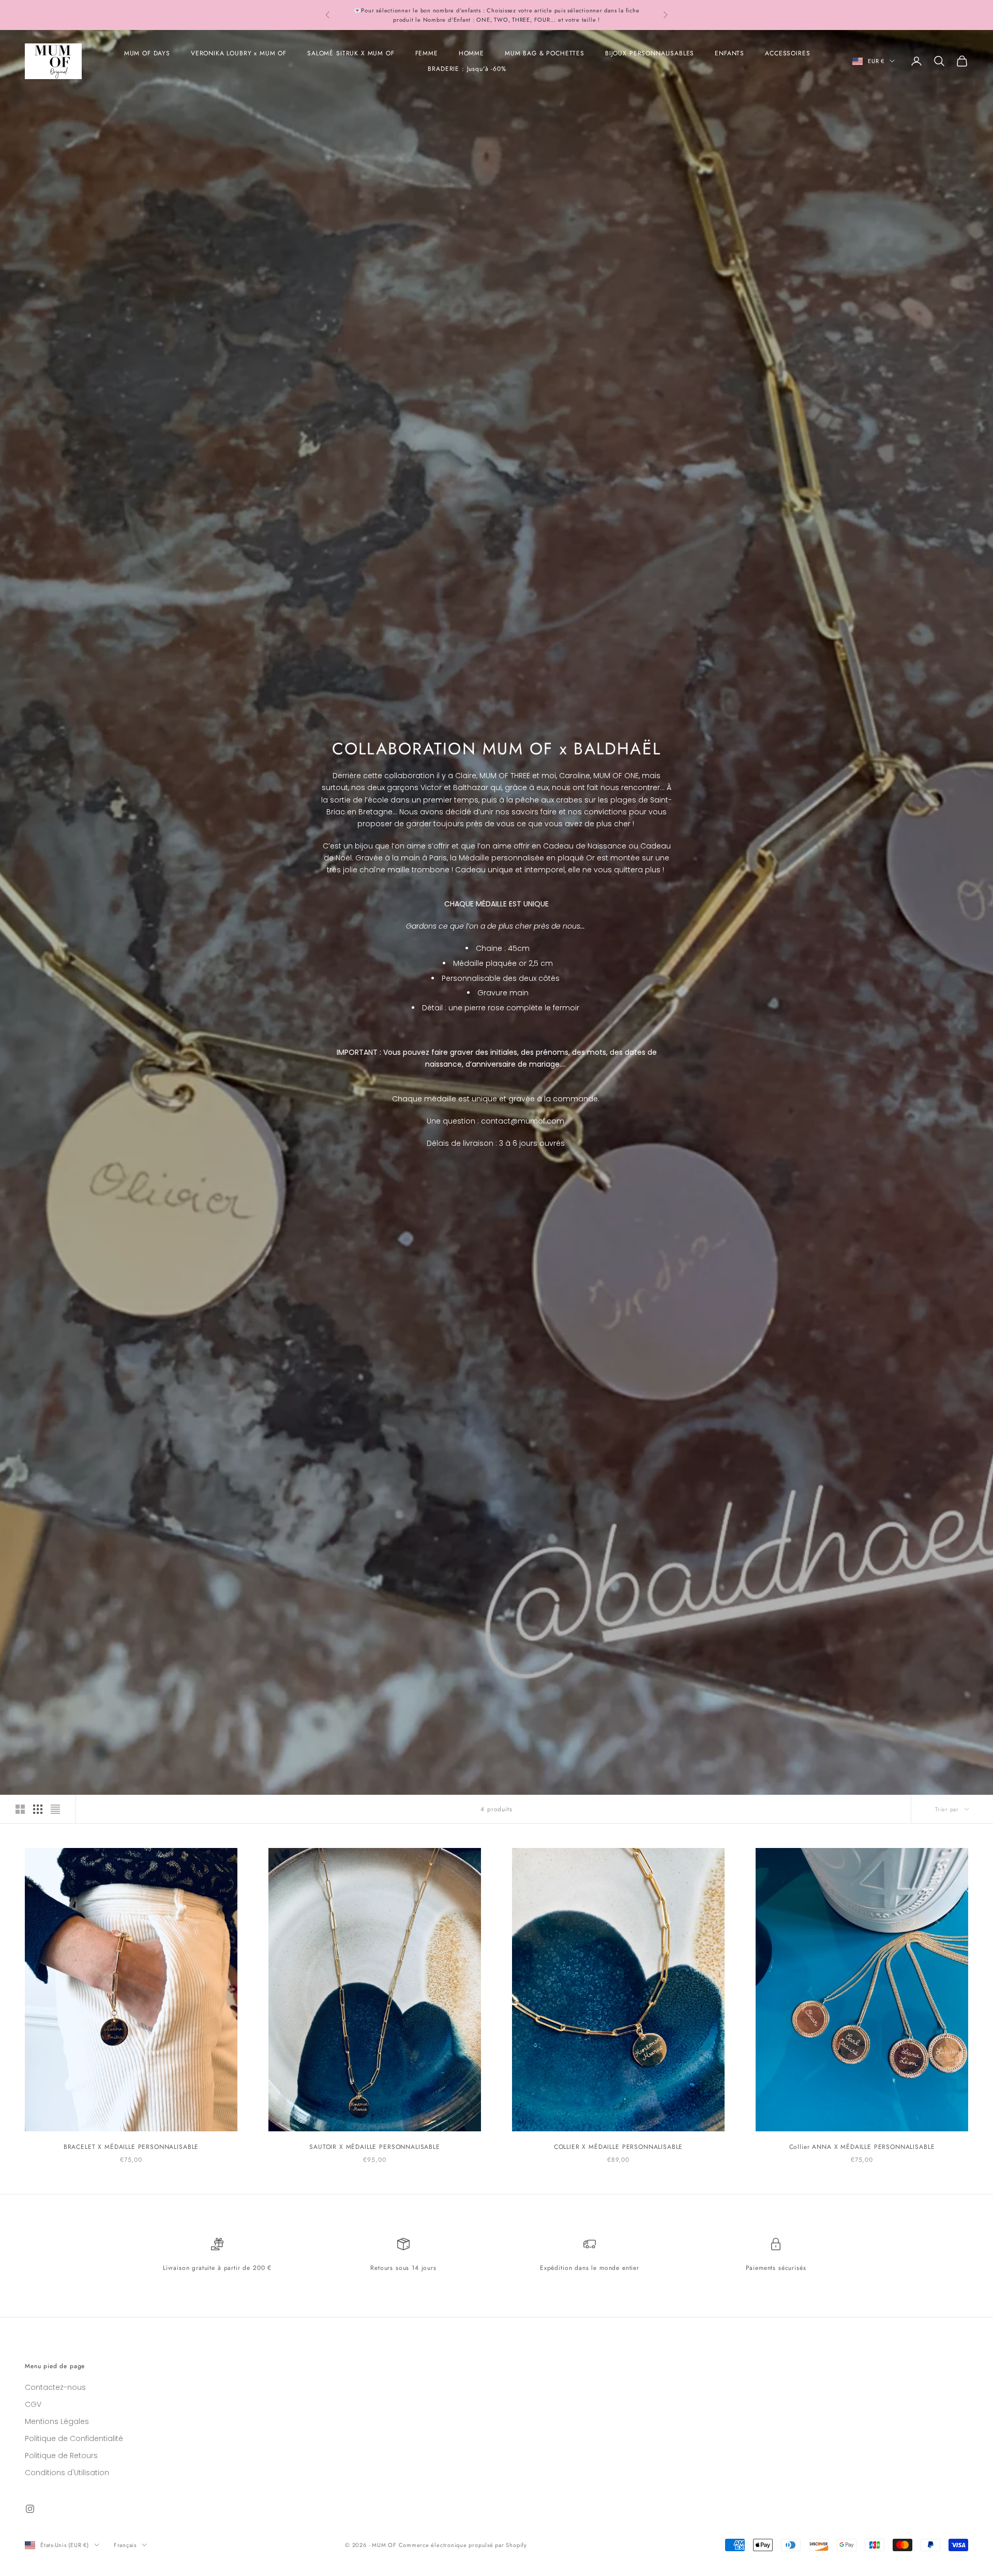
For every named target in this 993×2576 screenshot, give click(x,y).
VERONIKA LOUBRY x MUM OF (239, 53)
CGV (33, 2404)
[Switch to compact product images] (55, 1809)
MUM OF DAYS (147, 53)
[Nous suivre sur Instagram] (30, 2509)
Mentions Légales (57, 2421)
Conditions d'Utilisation (67, 2473)
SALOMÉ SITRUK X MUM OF (351, 53)
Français (125, 2545)
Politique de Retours (61, 2456)
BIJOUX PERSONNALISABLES (650, 53)
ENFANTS (729, 53)
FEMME (427, 53)
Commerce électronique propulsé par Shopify (463, 2545)
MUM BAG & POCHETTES (545, 53)
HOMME (471, 53)
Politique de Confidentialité (74, 2438)
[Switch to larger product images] (20, 1809)
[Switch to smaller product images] (38, 1809)
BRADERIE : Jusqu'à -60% (467, 69)
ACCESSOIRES (787, 53)
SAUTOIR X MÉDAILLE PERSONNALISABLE (375, 2147)
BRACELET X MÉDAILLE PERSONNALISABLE (131, 2147)
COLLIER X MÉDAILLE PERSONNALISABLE (619, 2147)
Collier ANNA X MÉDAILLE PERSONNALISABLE (862, 2147)
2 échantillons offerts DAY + (392, 10)
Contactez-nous (55, 2387)
